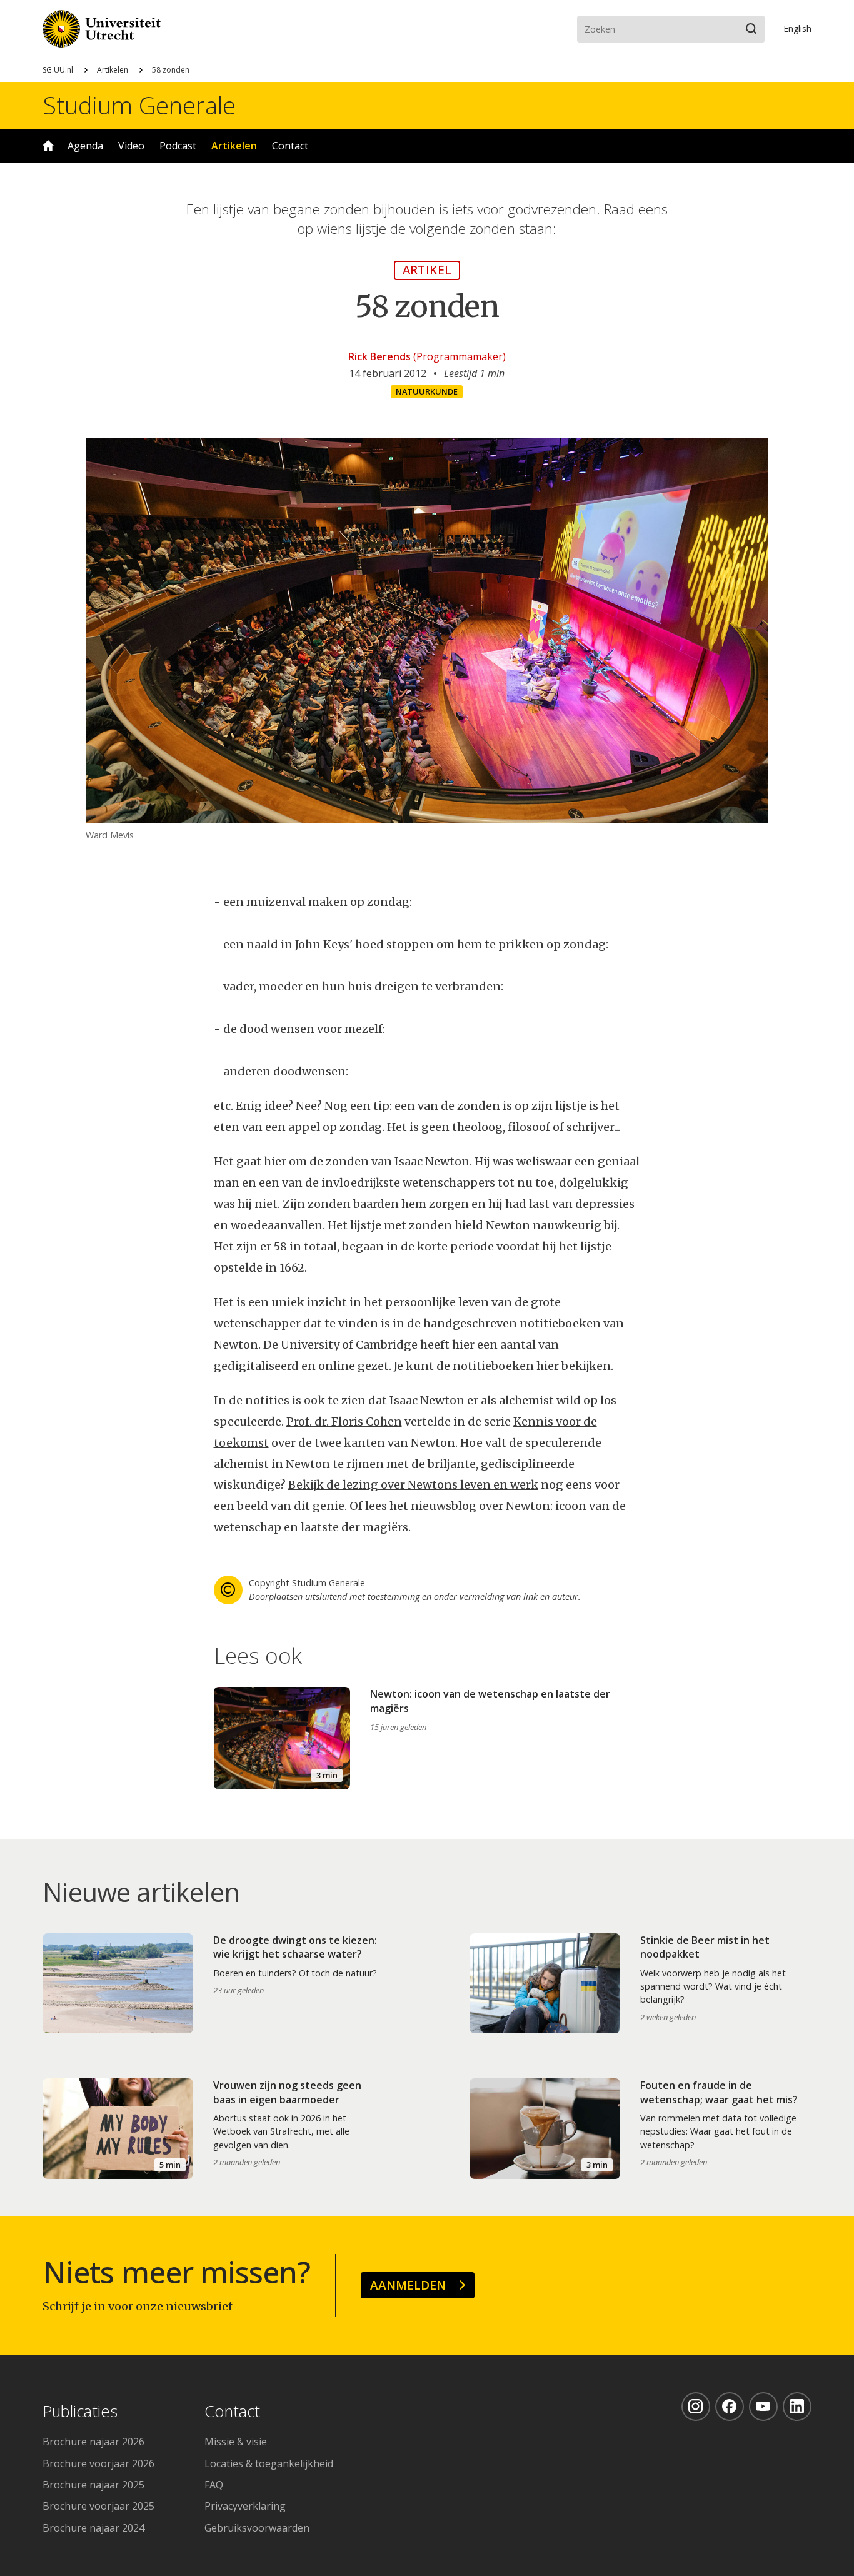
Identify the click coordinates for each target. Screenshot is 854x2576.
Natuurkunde (427, 391)
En (797, 28)
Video (131, 146)
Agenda (85, 146)
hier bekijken (574, 1366)
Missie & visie (236, 2442)
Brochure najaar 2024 (93, 2528)
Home (48, 146)
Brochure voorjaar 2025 (98, 2506)
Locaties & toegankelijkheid (269, 2463)
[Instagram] (696, 2407)
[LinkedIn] (797, 2407)
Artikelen (113, 70)
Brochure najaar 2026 (93, 2442)
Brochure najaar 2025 (93, 2485)
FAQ (214, 2485)
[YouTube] (763, 2407)
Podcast (178, 146)
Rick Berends (379, 356)
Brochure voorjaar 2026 (98, 2463)
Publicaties (80, 2412)
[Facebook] (730, 2407)
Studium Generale (139, 105)
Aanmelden (408, 2285)
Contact (290, 146)
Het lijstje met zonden (390, 1225)
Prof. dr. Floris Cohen (344, 1421)
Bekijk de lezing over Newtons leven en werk (413, 1485)
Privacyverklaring (245, 2506)
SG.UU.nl (58, 70)
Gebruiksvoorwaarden (257, 2528)
